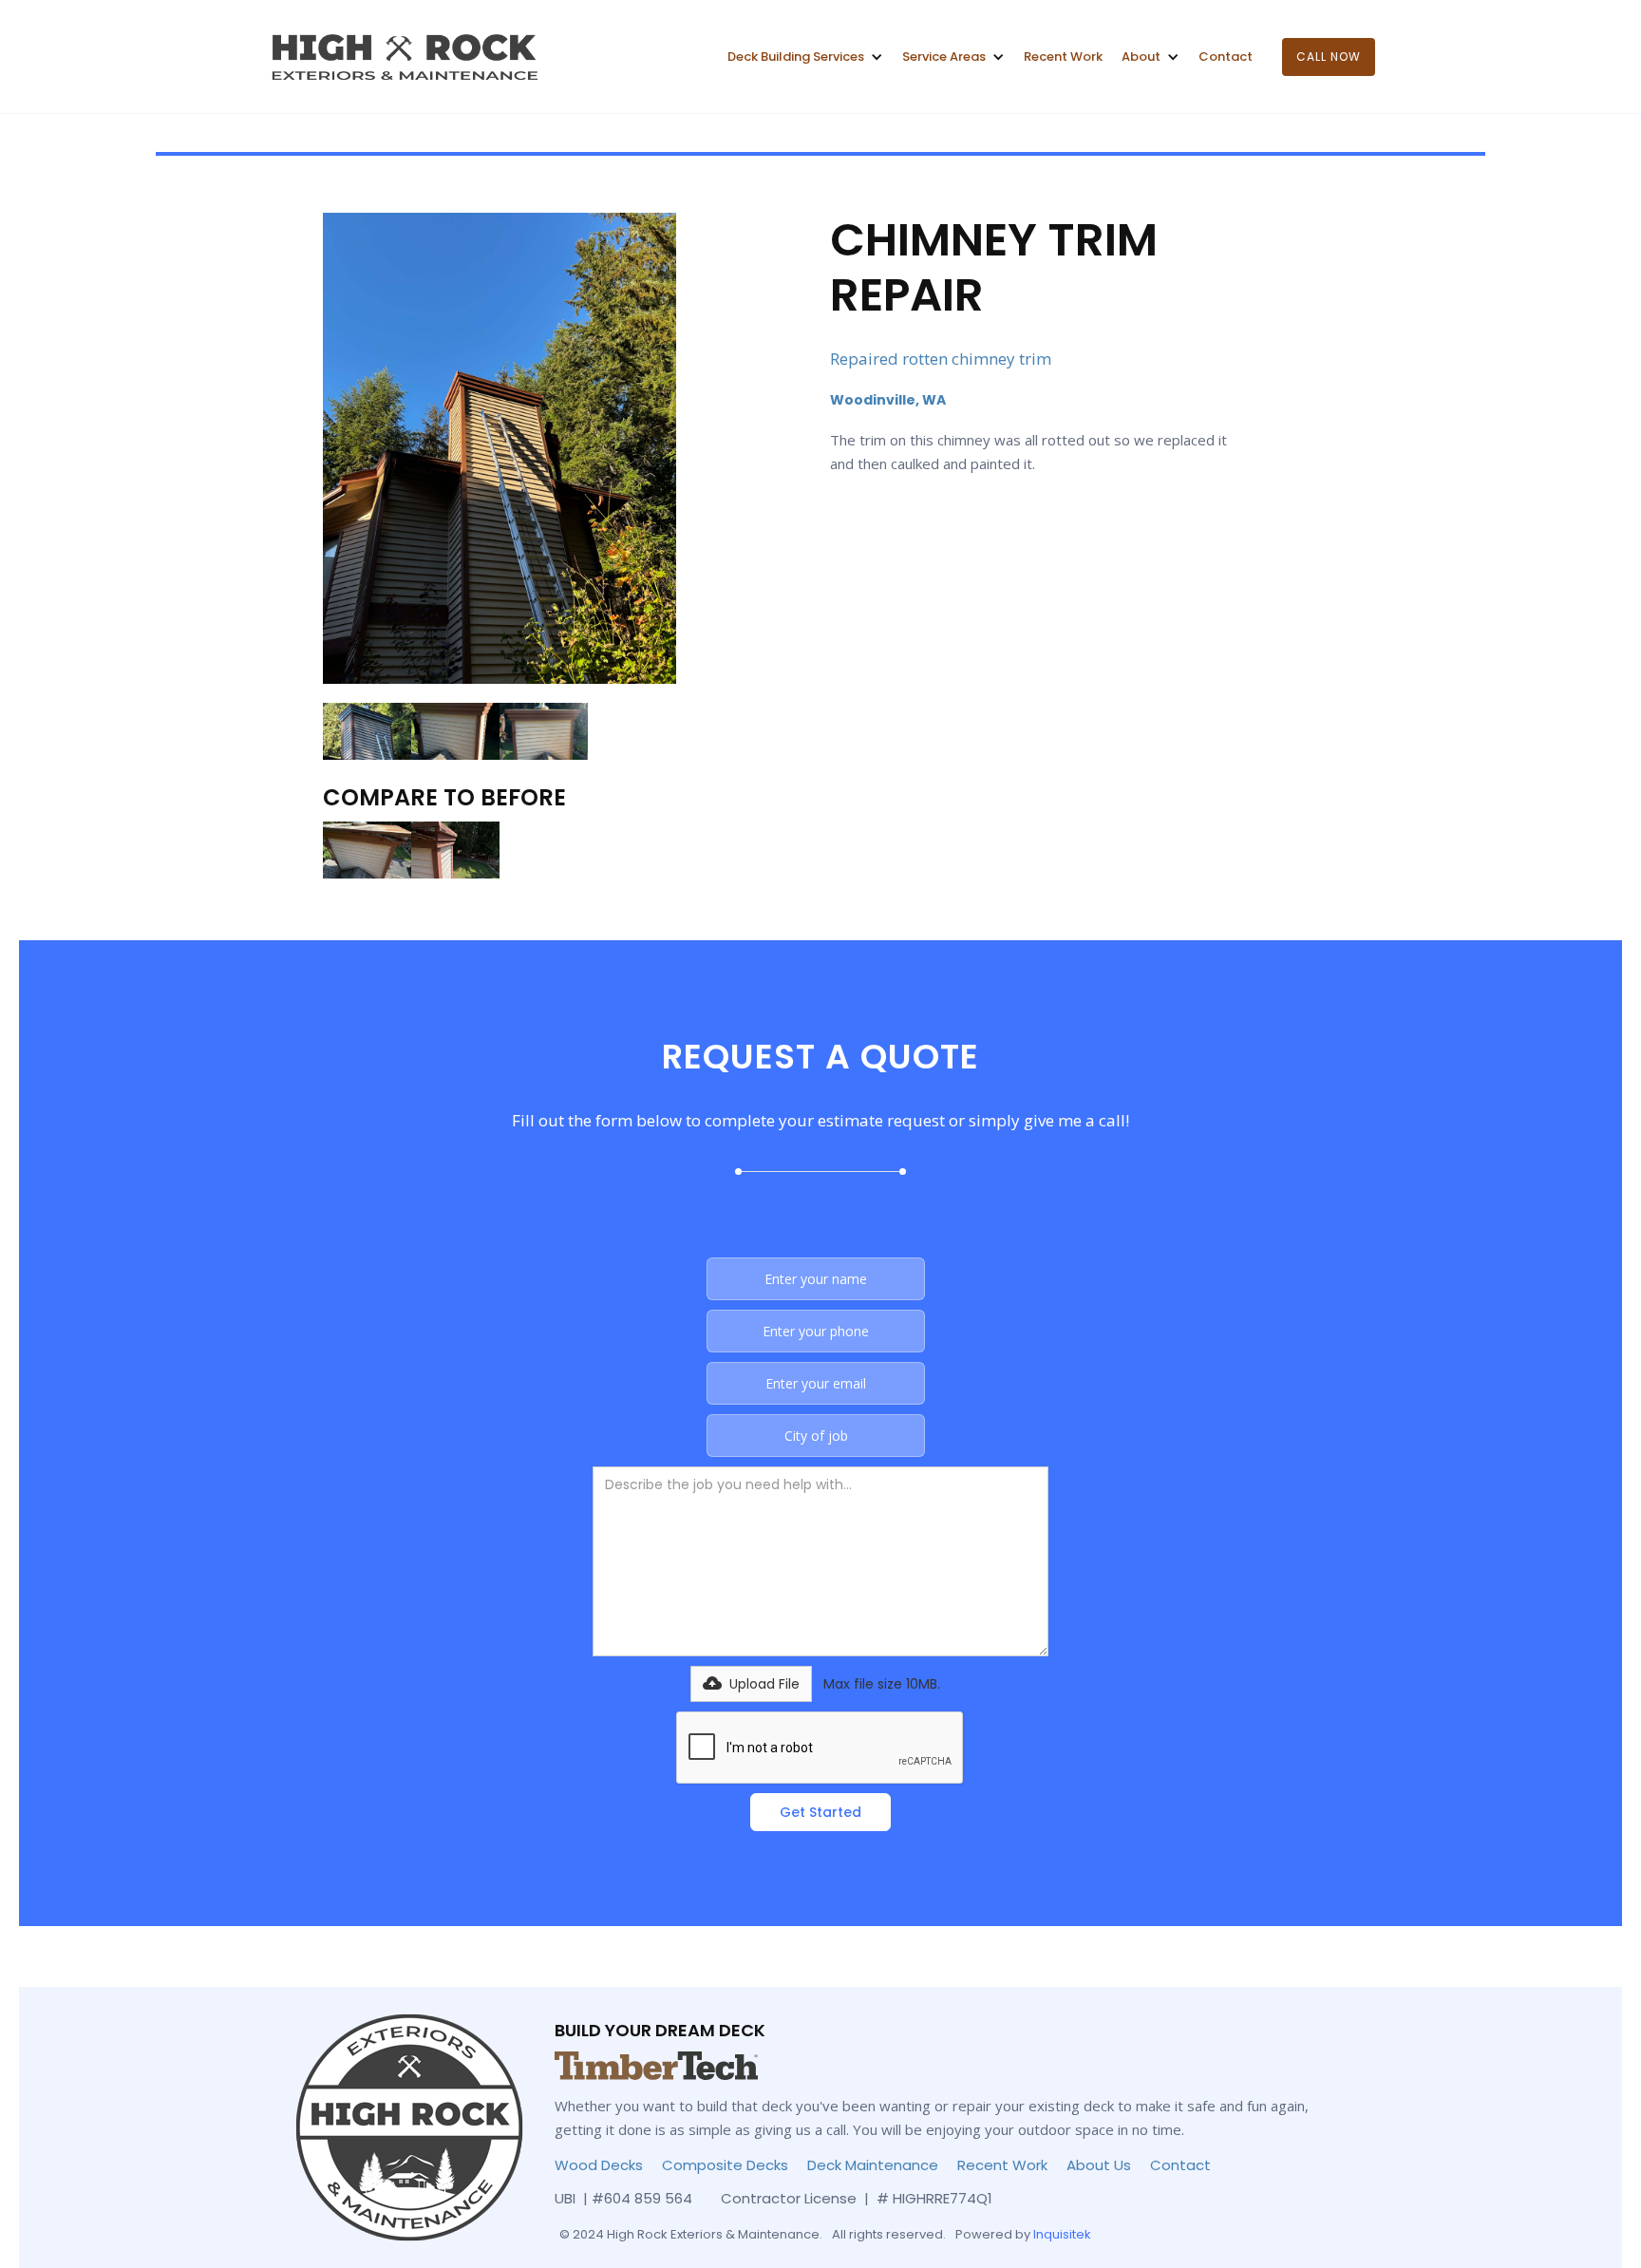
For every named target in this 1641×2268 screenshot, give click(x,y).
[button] (805, 57)
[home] (402, 57)
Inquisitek (1062, 2234)
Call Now (1329, 57)
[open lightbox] (500, 448)
